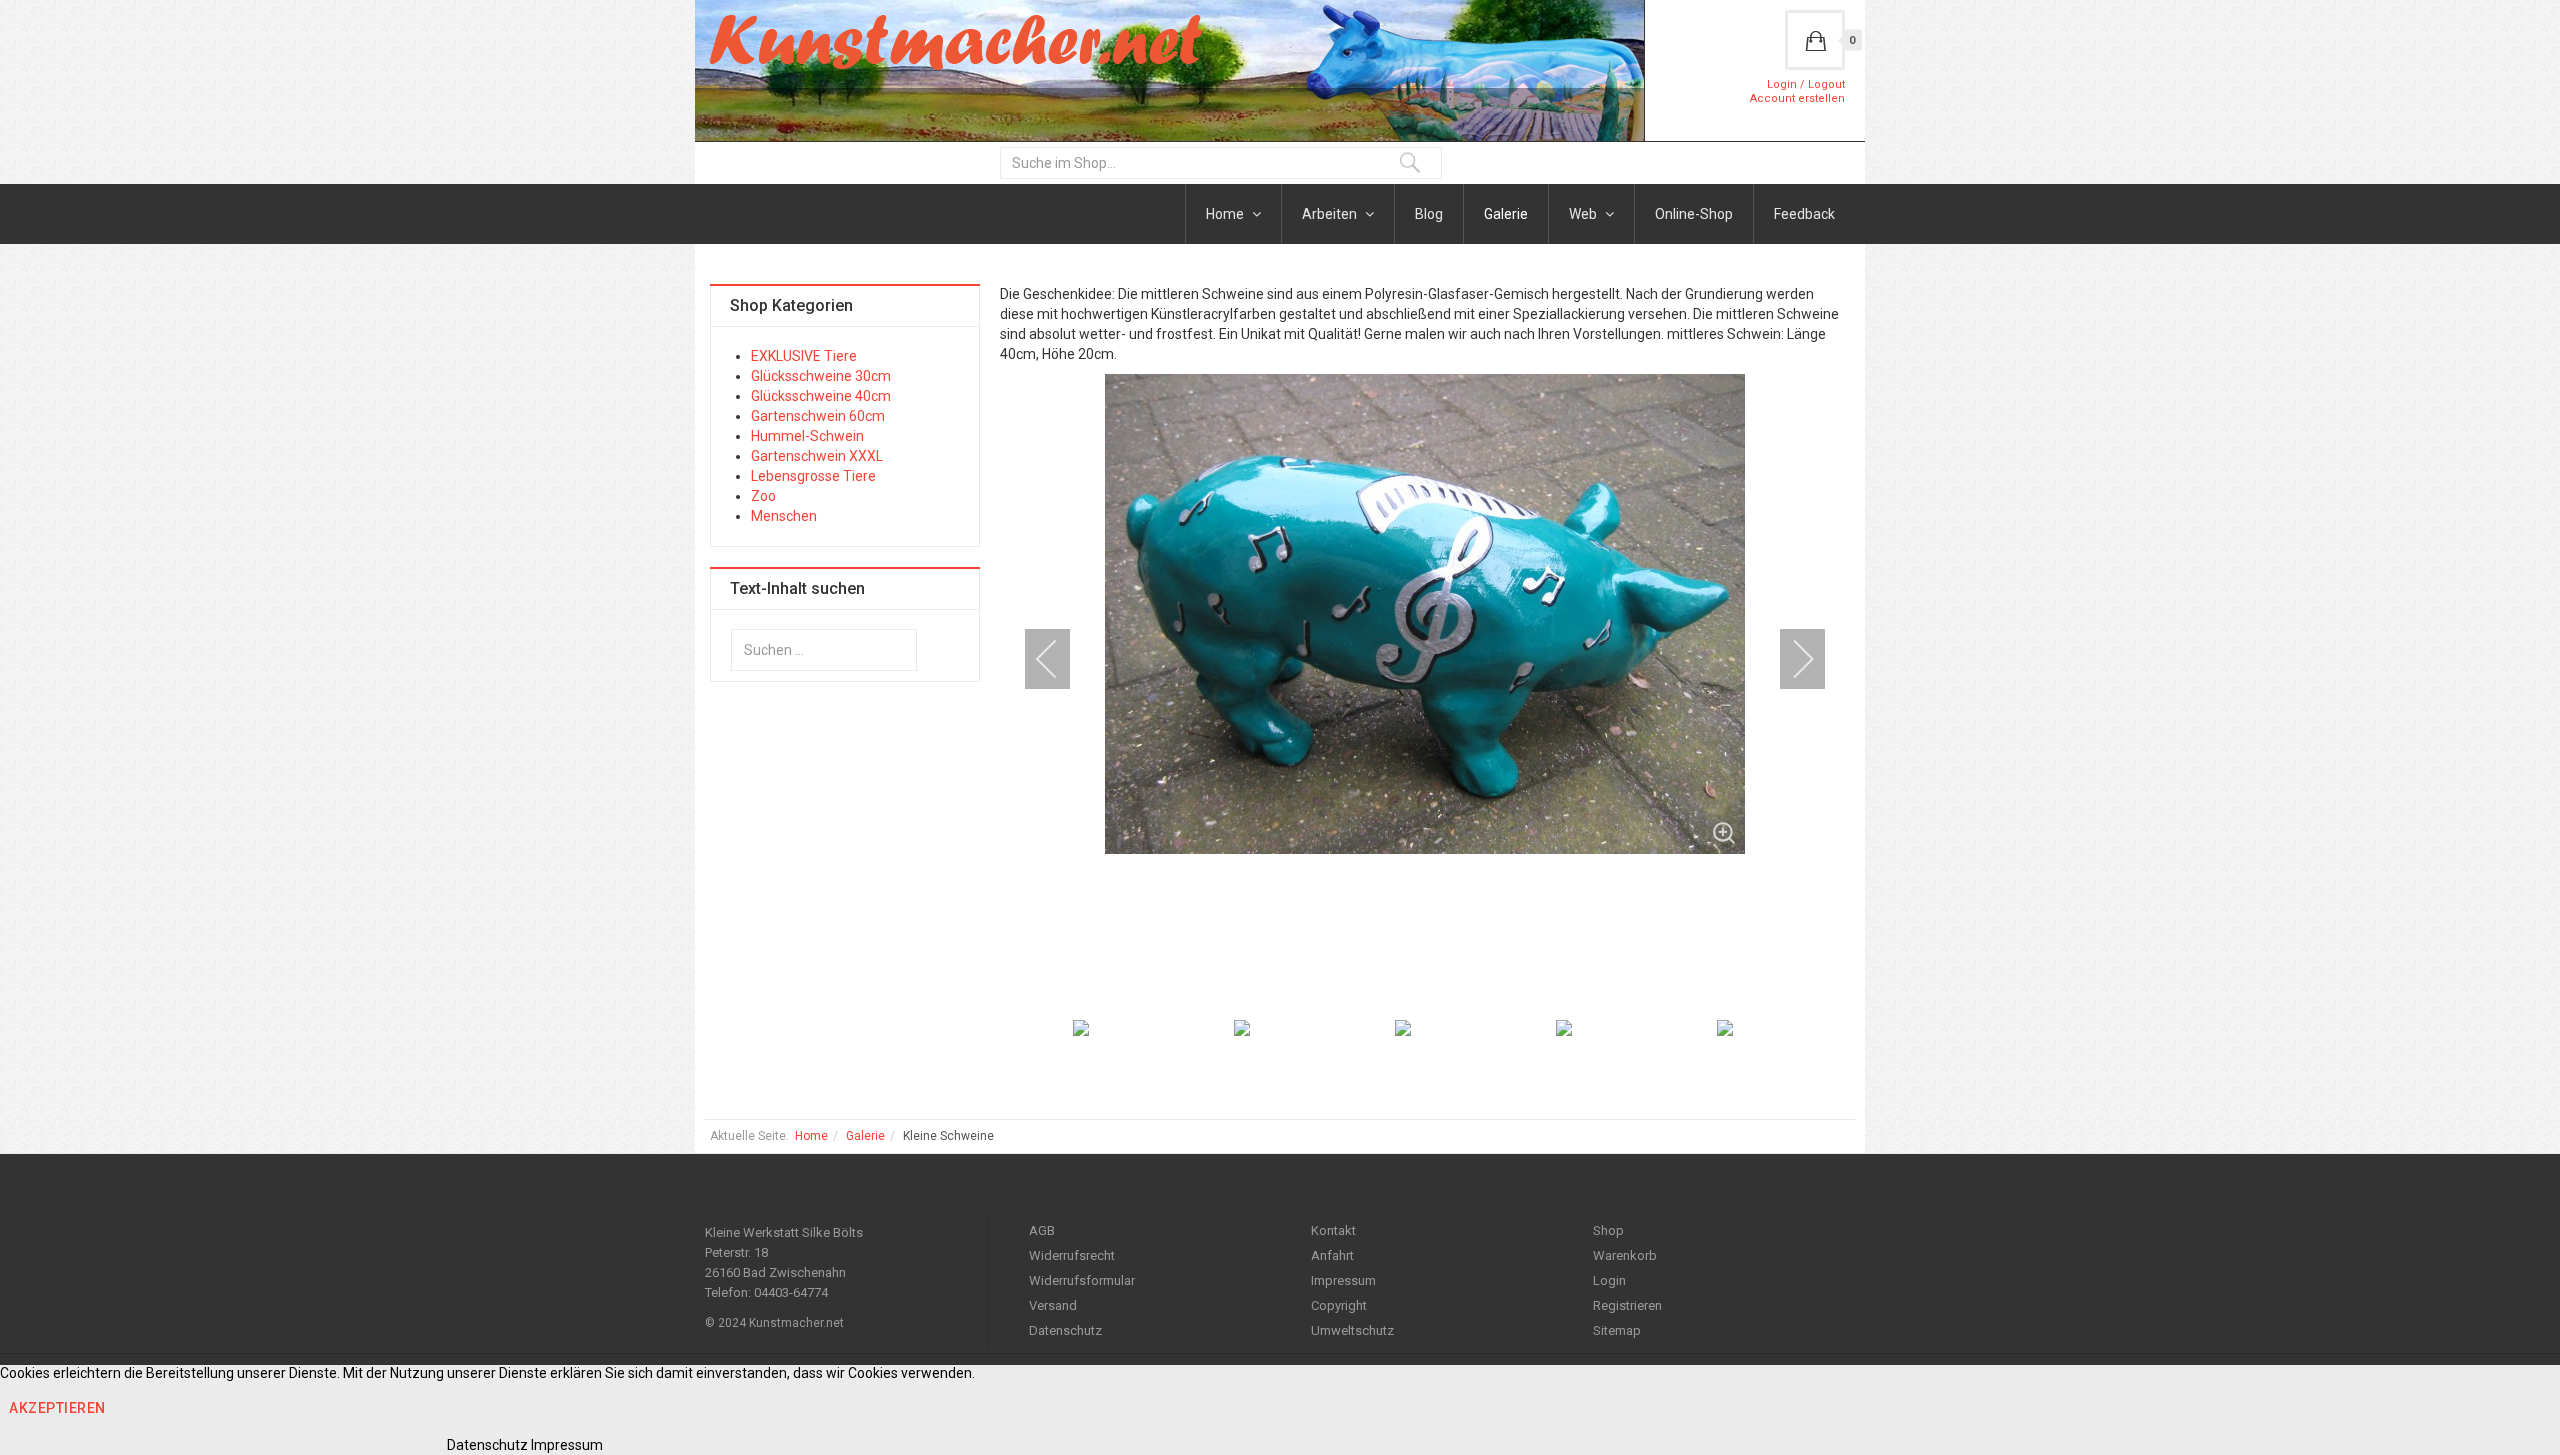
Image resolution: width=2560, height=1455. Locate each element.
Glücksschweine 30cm (821, 376)
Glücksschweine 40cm (821, 396)
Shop (1608, 1230)
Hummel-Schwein (807, 436)
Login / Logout (1806, 84)
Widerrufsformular (1082, 1280)
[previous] (1060, 659)
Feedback (1804, 214)
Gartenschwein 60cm (818, 416)
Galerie (1506, 214)
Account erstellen (1797, 98)
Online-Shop (1694, 214)
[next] (1790, 659)
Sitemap (1617, 1330)
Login (1609, 1280)
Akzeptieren (57, 1408)
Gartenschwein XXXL (817, 456)
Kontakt (1333, 1230)
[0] (1815, 40)
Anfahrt (1332, 1255)
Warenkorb (1625, 1255)
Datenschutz (1065, 1330)
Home (1226, 214)
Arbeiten (1331, 214)
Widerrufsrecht (1072, 1255)
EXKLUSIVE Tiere (804, 356)
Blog (1429, 214)
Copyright (1339, 1305)
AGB (1042, 1230)
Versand (1053, 1305)
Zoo (763, 496)
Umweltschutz (1352, 1330)
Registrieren (1627, 1305)
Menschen (784, 516)
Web (1584, 214)
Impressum (1343, 1280)
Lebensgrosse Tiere (813, 476)
